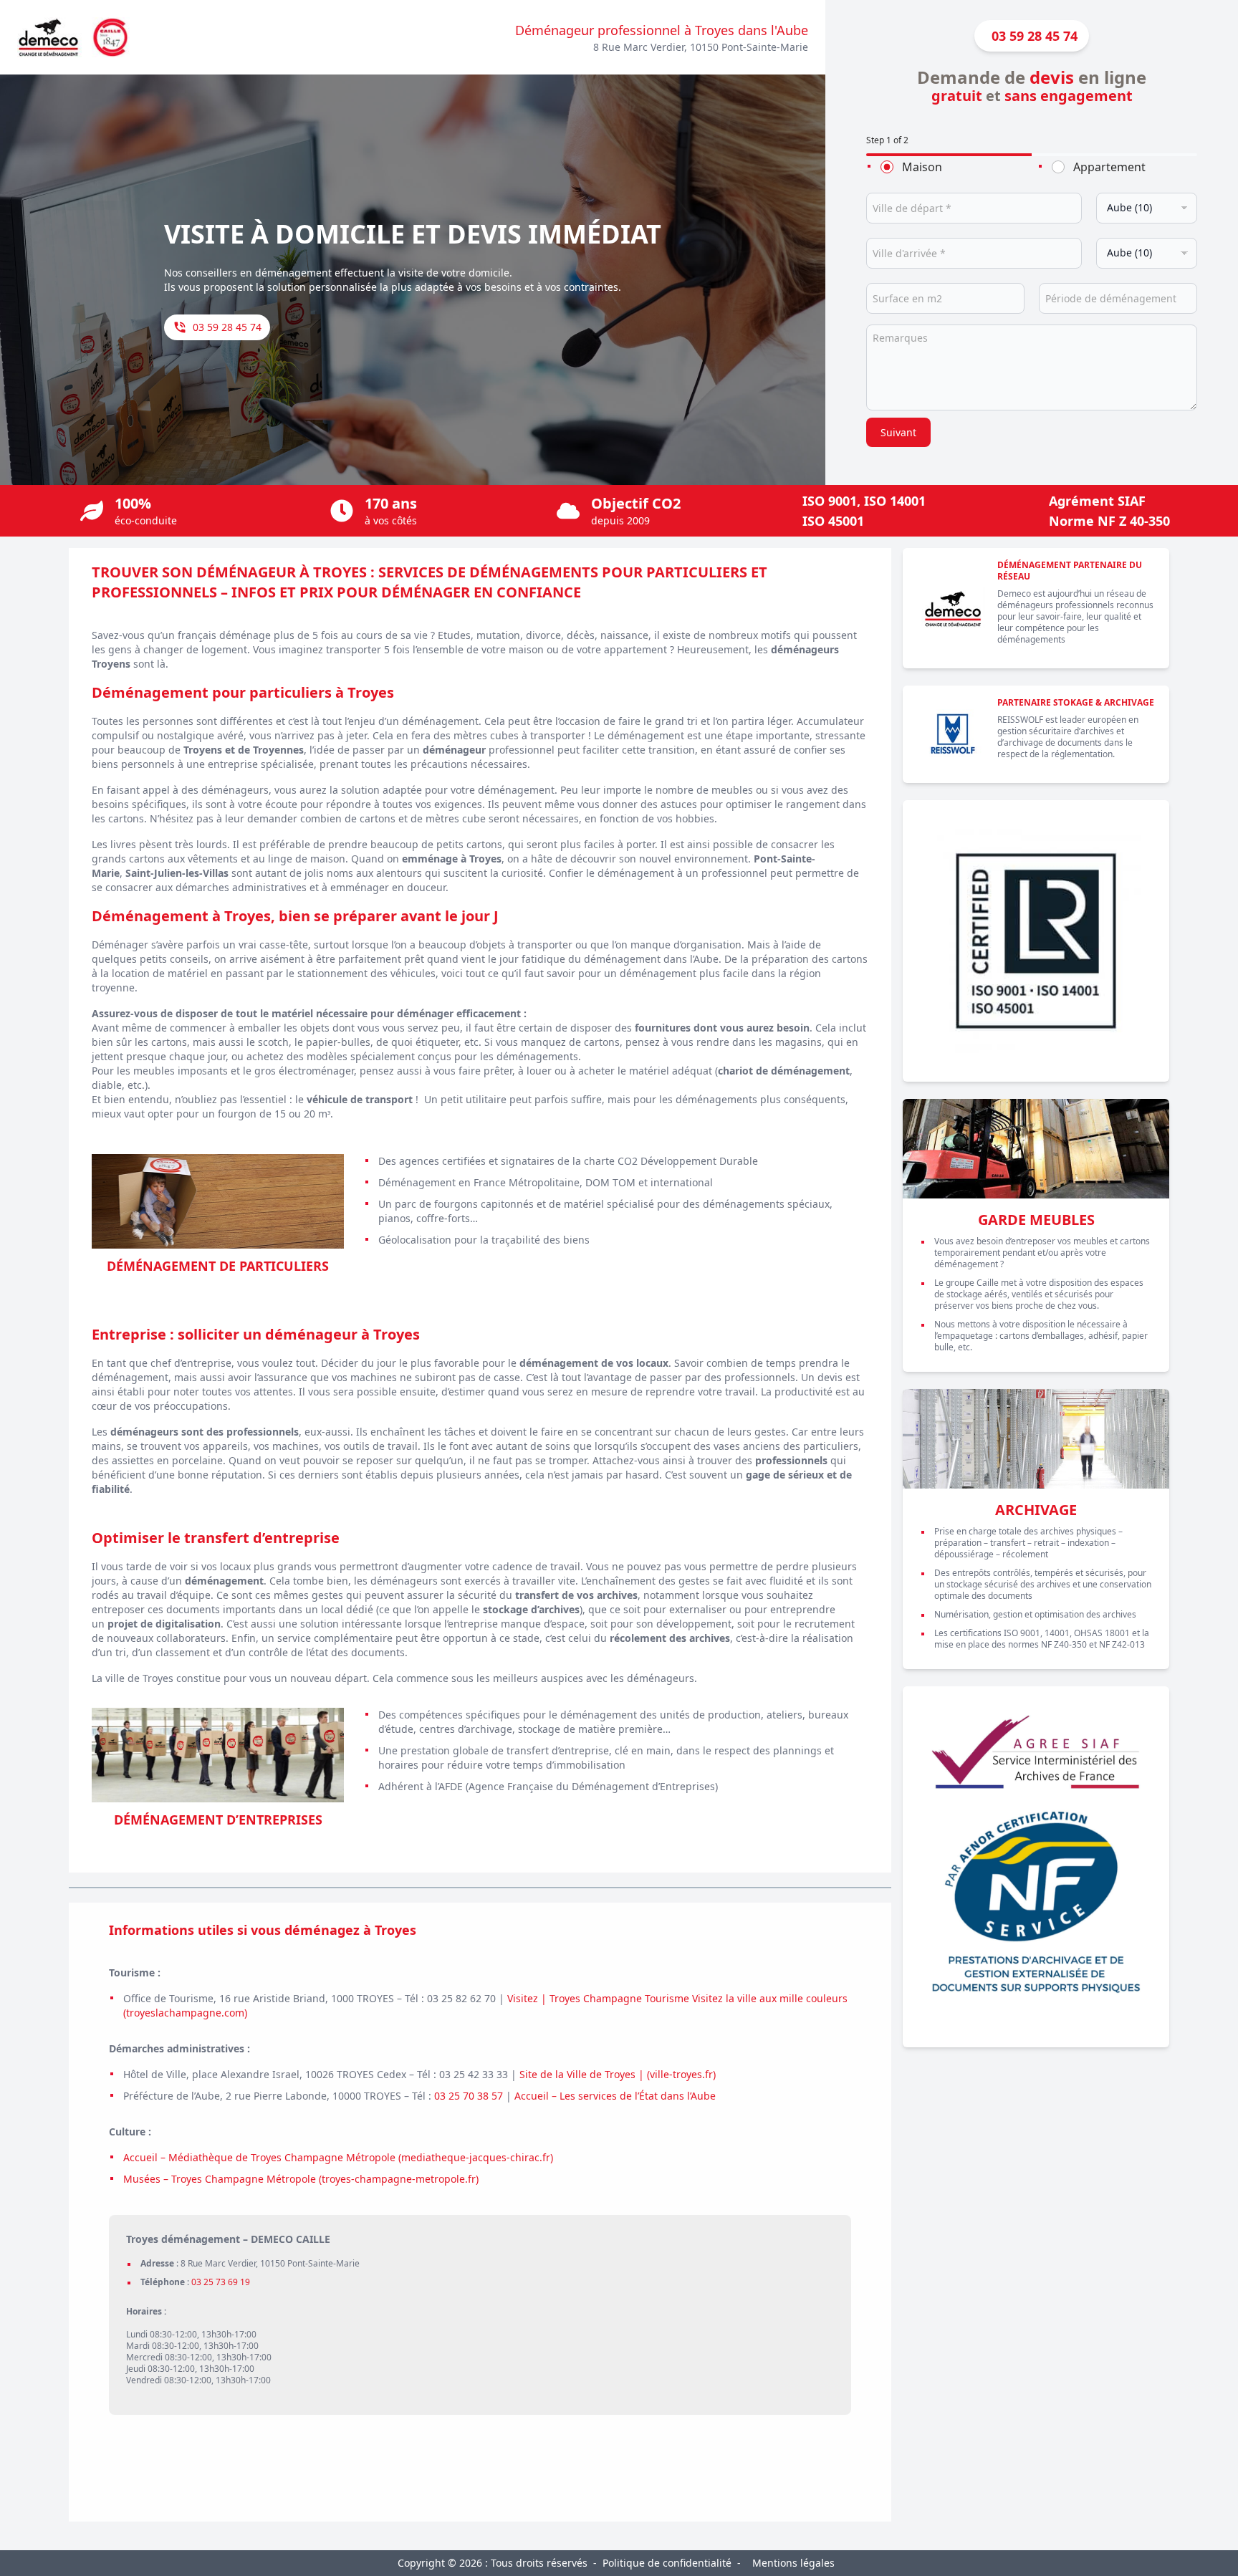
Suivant (898, 432)
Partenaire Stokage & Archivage (1076, 702)
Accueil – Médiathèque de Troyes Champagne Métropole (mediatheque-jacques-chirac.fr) (338, 2157)
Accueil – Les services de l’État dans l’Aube (615, 2096)
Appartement (1109, 167)
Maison (922, 167)
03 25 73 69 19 (221, 2282)
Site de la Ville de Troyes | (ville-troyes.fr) (618, 2074)
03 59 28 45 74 (227, 327)
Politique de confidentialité (667, 2563)
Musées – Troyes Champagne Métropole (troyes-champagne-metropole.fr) (301, 2179)
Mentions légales (793, 2563)
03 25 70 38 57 (469, 2096)
